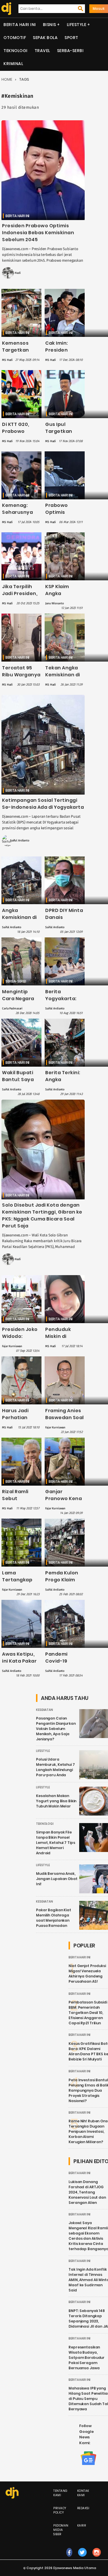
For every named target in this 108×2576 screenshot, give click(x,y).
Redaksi (83, 2508)
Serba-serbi (70, 51)
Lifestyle (77, 25)
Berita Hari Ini (20, 25)
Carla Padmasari (12, 1009)
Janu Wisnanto (54, 603)
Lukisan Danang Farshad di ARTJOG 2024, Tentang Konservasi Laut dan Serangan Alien (87, 2192)
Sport (71, 38)
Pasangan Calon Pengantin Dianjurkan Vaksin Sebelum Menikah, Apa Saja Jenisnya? (56, 1729)
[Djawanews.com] (5, 9)
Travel (42, 51)
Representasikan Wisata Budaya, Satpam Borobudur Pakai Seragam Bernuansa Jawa (87, 2358)
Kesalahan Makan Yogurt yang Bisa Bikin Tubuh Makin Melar (56, 1801)
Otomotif (15, 38)
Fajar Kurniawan (12, 1346)
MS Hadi (15, 273)
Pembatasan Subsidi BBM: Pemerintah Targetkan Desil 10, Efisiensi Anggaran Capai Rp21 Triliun (88, 2013)
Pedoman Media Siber (61, 2530)
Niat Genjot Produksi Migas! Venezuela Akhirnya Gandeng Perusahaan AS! (87, 1974)
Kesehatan (44, 1710)
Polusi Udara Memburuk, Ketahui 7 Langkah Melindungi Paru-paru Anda (55, 1767)
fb (69, 2558)
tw (83, 2558)
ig (97, 2558)
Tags (24, 79)
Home (7, 79)
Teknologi (16, 51)
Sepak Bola (45, 38)
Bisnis (50, 25)
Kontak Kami (83, 2493)
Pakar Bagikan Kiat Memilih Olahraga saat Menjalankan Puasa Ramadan (54, 1918)
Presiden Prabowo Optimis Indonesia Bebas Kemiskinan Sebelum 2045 (38, 233)
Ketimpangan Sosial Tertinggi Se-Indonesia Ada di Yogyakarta (43, 804)
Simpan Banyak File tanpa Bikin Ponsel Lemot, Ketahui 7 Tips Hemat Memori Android (55, 1843)
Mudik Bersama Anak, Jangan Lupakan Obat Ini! (57, 1879)
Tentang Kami (60, 2493)
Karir (82, 2526)
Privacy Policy (60, 2510)
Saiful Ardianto (20, 841)
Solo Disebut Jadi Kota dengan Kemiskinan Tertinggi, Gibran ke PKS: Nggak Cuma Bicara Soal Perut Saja (42, 1215)
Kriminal (13, 64)
